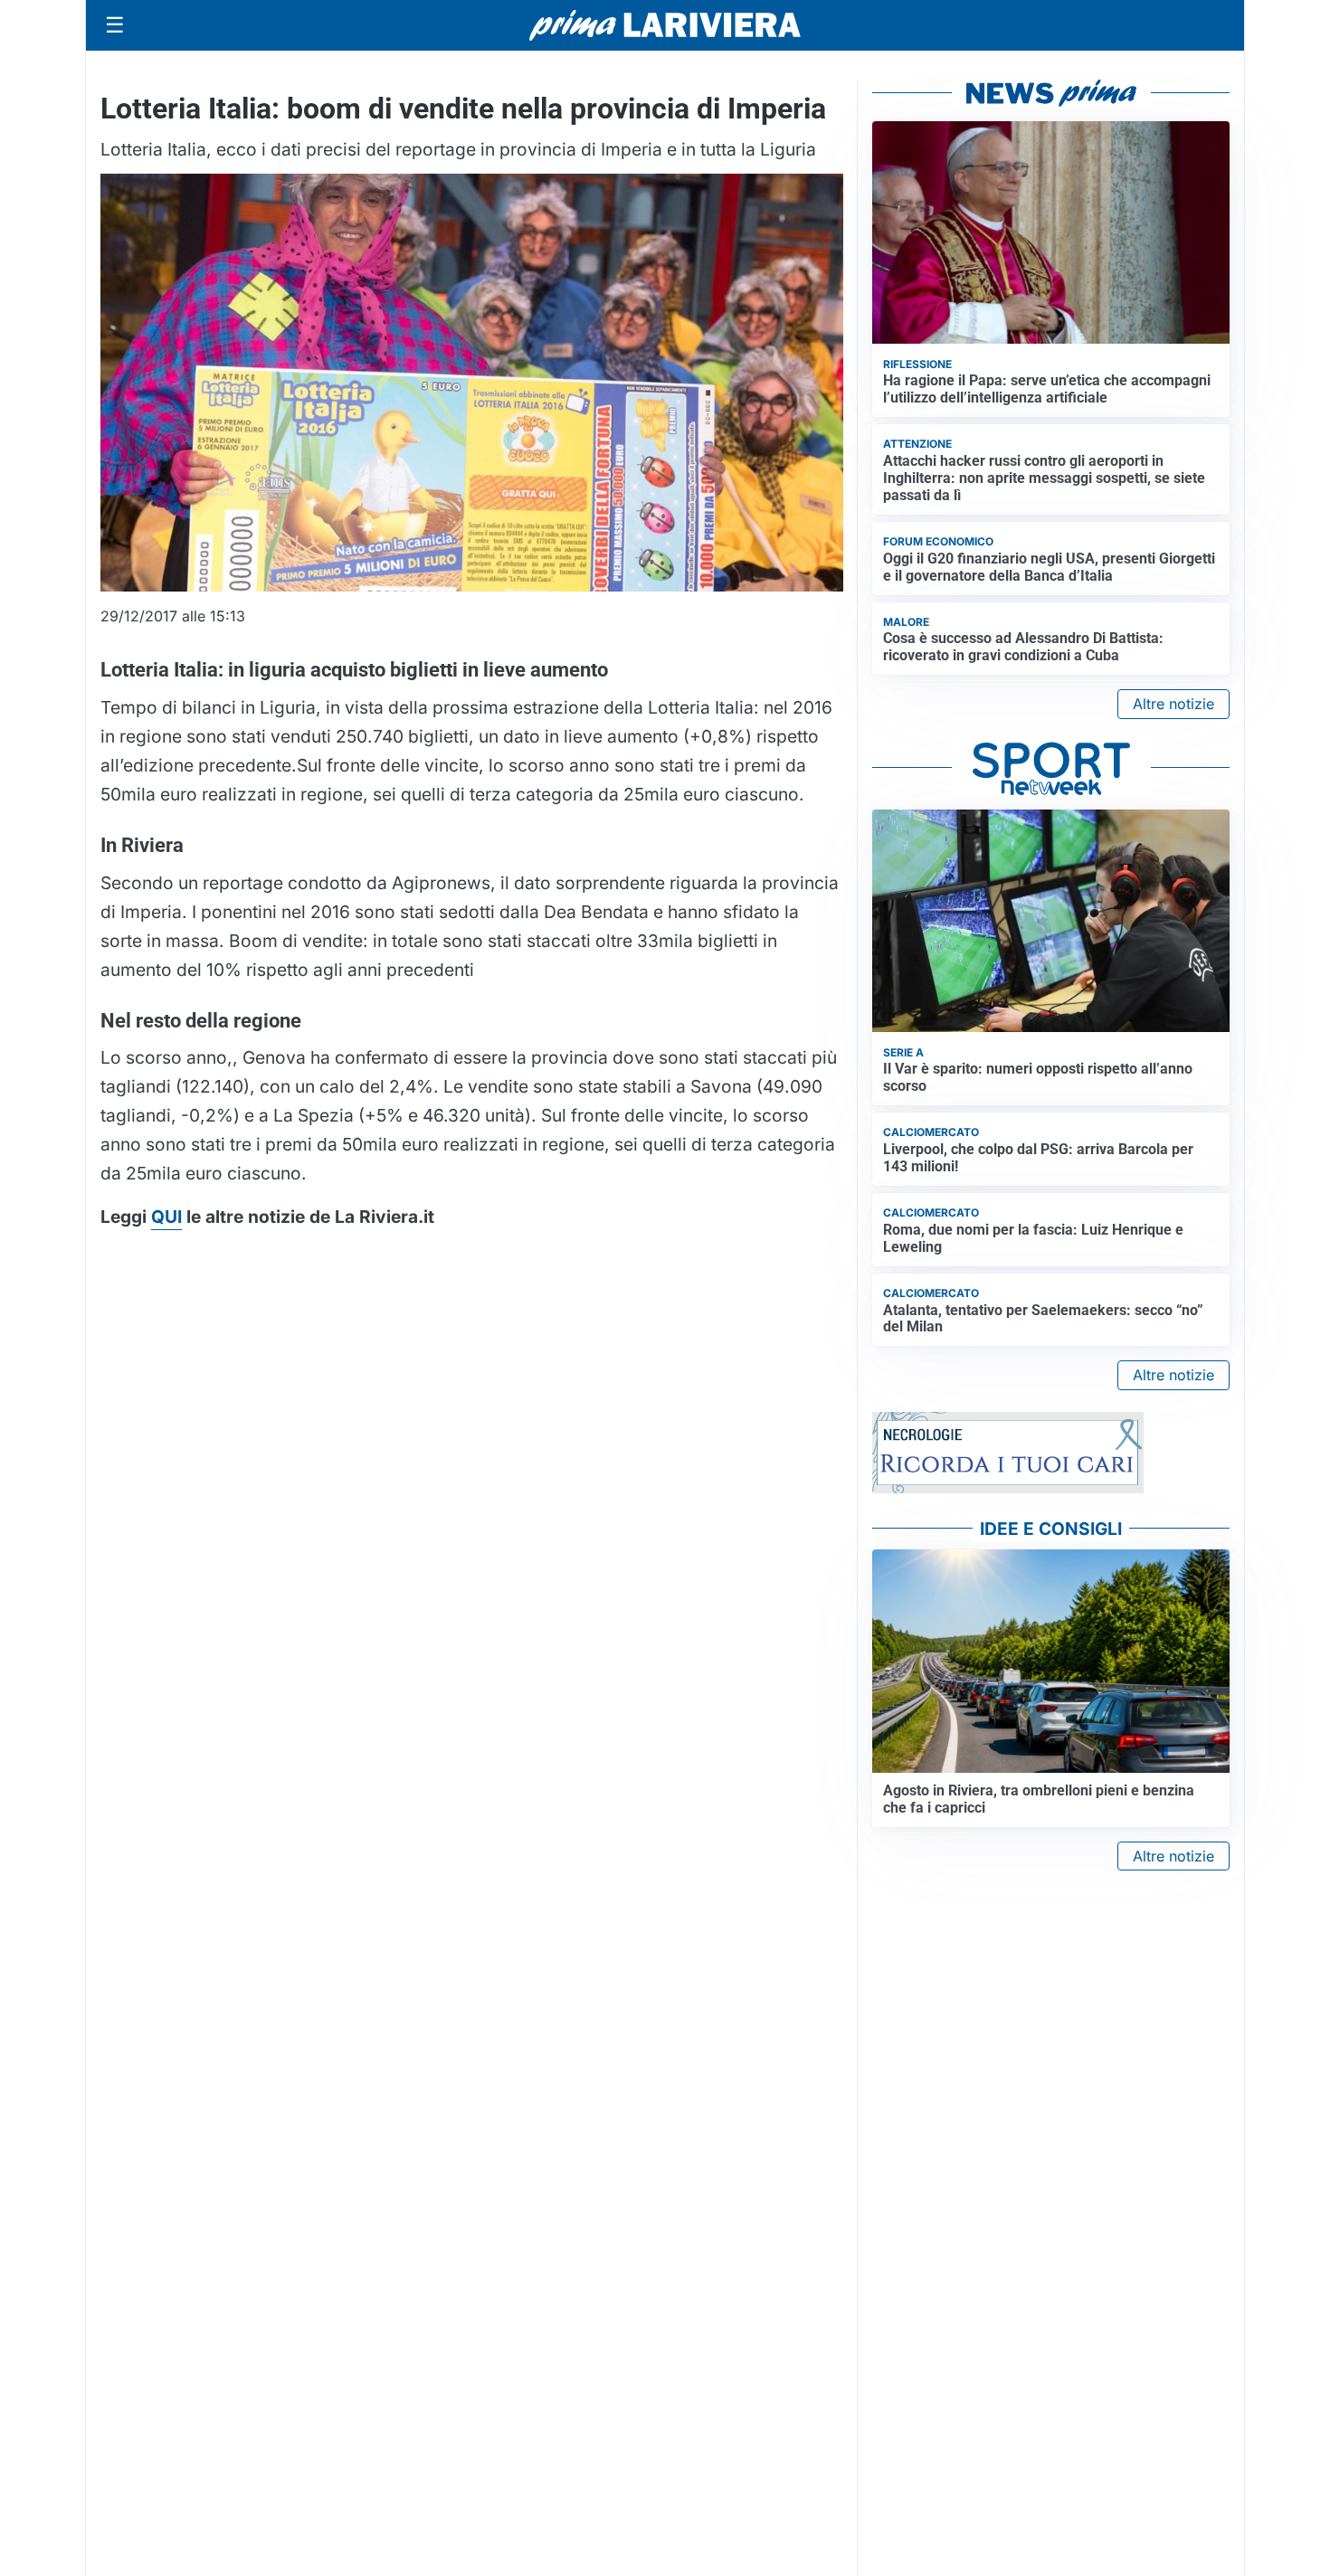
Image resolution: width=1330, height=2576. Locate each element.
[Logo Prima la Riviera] (665, 25)
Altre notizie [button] (1173, 704)
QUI (166, 1217)
